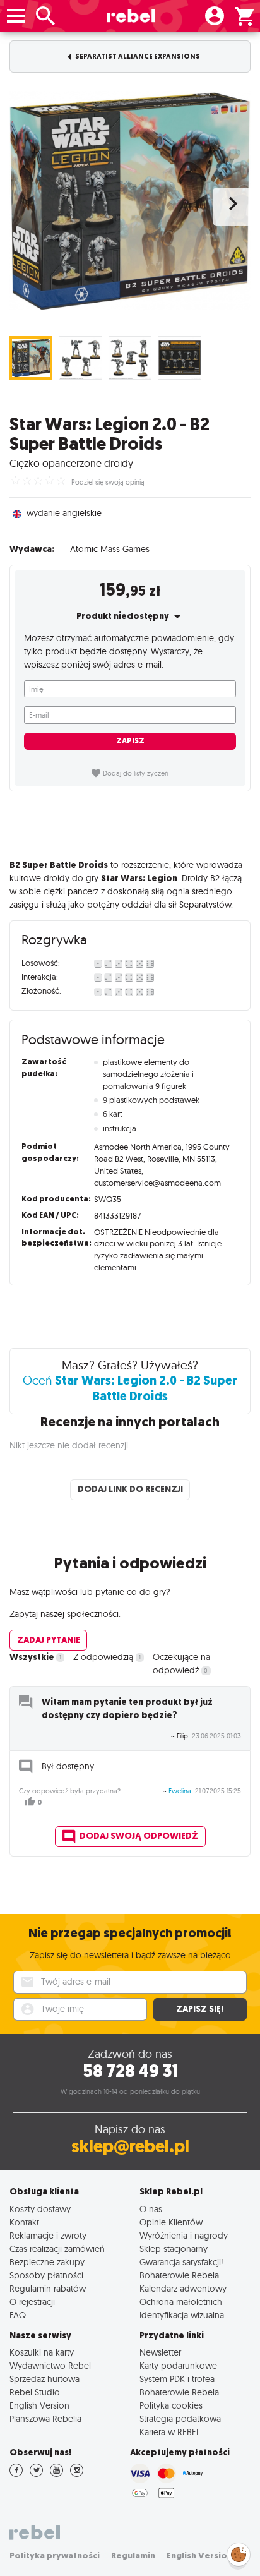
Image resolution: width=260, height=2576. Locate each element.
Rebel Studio (35, 2392)
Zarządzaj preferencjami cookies (239, 2552)
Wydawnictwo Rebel (50, 2365)
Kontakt (24, 2222)
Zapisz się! (200, 2009)
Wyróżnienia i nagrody (184, 2235)
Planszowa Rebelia (45, 2418)
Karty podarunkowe (178, 2365)
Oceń (130, 1388)
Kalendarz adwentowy (183, 2288)
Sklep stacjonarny (174, 2248)
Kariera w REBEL (170, 2432)
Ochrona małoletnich (181, 2302)
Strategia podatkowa (180, 2418)
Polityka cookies (171, 2405)
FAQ (18, 2315)
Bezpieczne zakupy (47, 2262)
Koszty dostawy (40, 2209)
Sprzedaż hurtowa (44, 2379)
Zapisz (130, 741)
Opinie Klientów (171, 2222)
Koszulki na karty (42, 2352)
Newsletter (160, 2352)
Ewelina (180, 1791)
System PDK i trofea (177, 2379)
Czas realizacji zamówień (57, 2248)
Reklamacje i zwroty (48, 2235)
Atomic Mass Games (110, 549)
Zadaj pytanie (49, 1640)
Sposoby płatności (46, 2275)
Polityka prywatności (55, 2555)
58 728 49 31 (130, 2071)
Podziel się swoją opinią (108, 482)
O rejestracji (32, 2302)
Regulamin (133, 2555)
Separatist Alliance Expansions (137, 57)
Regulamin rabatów (48, 2288)
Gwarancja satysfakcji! (181, 2262)
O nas (151, 2209)
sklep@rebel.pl (130, 2146)
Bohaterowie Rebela (179, 2275)
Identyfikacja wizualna (182, 2315)
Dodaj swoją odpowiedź (139, 1836)
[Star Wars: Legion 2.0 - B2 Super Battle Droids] (130, 200)
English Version (39, 2405)
